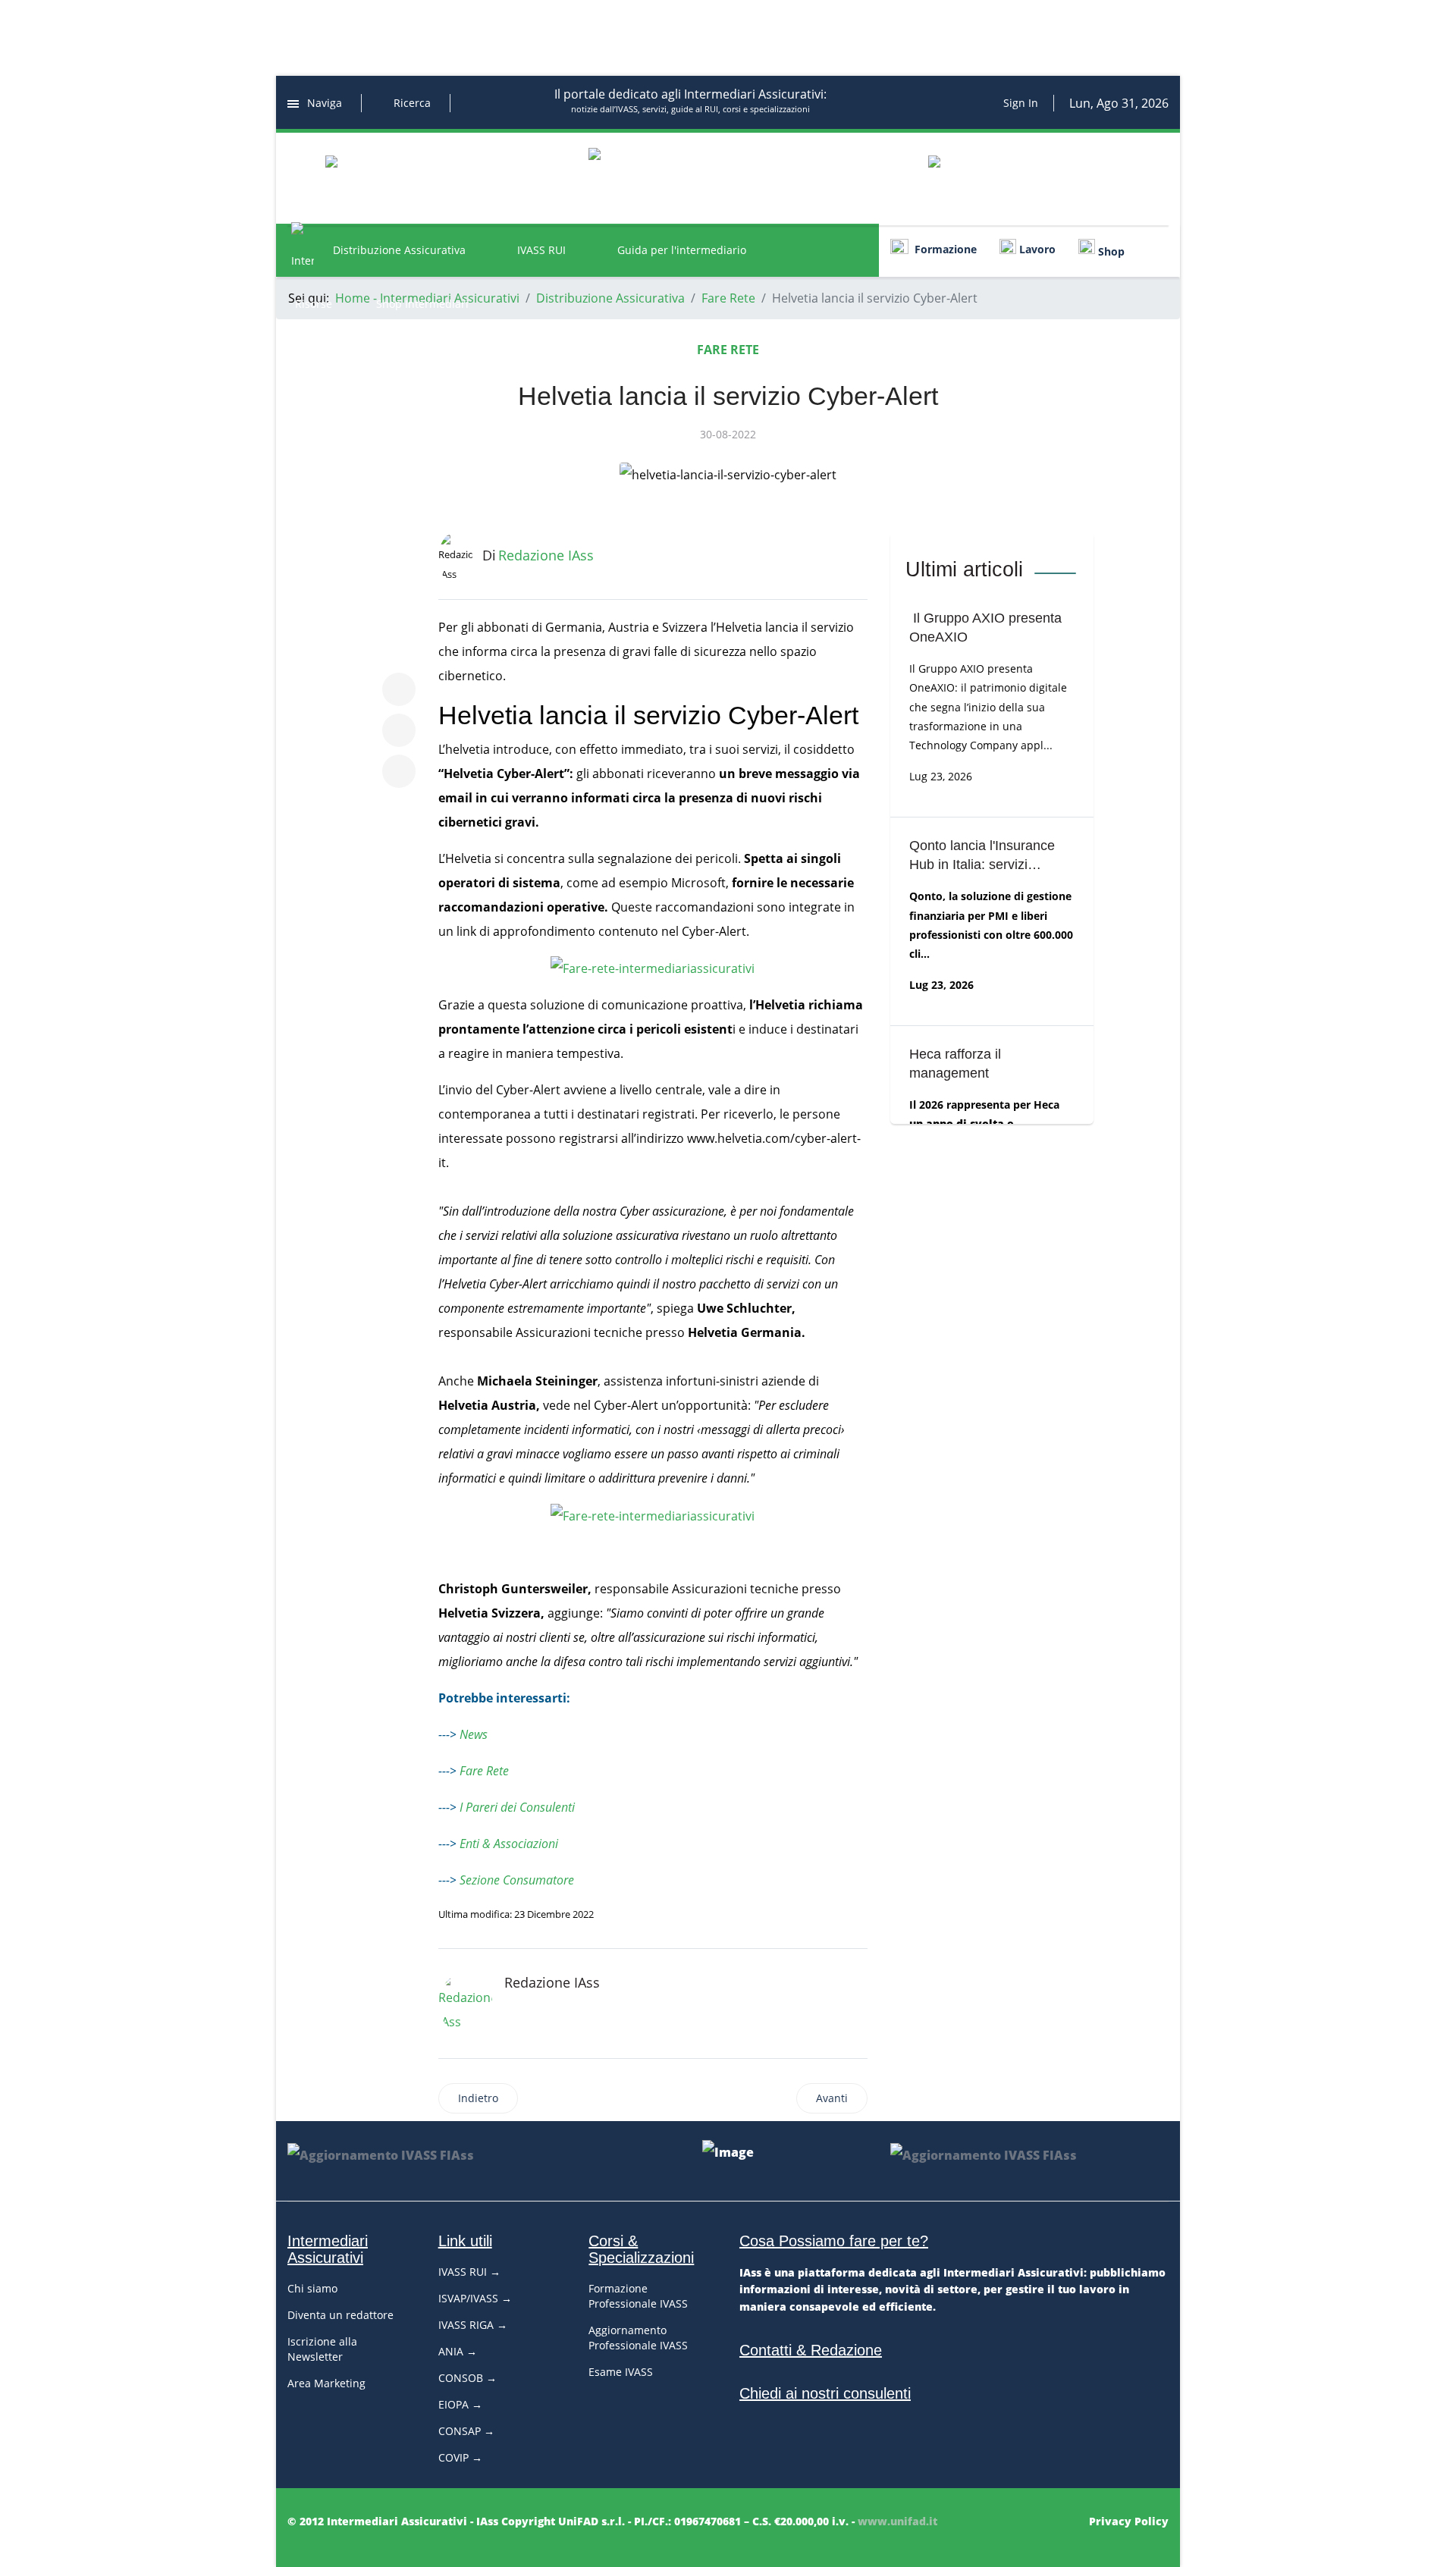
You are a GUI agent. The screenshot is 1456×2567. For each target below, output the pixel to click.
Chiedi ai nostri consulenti (825, 2393)
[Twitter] (399, 730)
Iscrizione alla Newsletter (322, 2349)
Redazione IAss (552, 1982)
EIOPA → (460, 2404)
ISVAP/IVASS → (475, 2298)
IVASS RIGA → (473, 2325)
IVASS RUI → (469, 2272)
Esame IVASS (621, 2372)
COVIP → (460, 2457)
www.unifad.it (897, 2521)
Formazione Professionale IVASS (638, 2296)
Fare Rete (728, 350)
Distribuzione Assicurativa (399, 250)
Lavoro (1036, 249)
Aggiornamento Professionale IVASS (638, 2338)
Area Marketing (326, 2383)
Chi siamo (312, 2288)
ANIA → (458, 2351)
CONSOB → (468, 2378)
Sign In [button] (1021, 103)
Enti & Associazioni (509, 1844)
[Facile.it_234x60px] (414, 178)
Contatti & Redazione (811, 2350)
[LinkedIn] (399, 771)
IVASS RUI (541, 250)
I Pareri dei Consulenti (517, 1807)
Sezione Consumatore (517, 1880)
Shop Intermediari (422, 304)
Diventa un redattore (340, 2315)
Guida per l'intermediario (682, 250)
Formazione (943, 249)
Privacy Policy (1129, 2521)
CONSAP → (466, 2431)
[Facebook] (399, 689)
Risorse (314, 304)
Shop (1110, 251)
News (474, 1734)
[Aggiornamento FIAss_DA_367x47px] (427, 2161)
